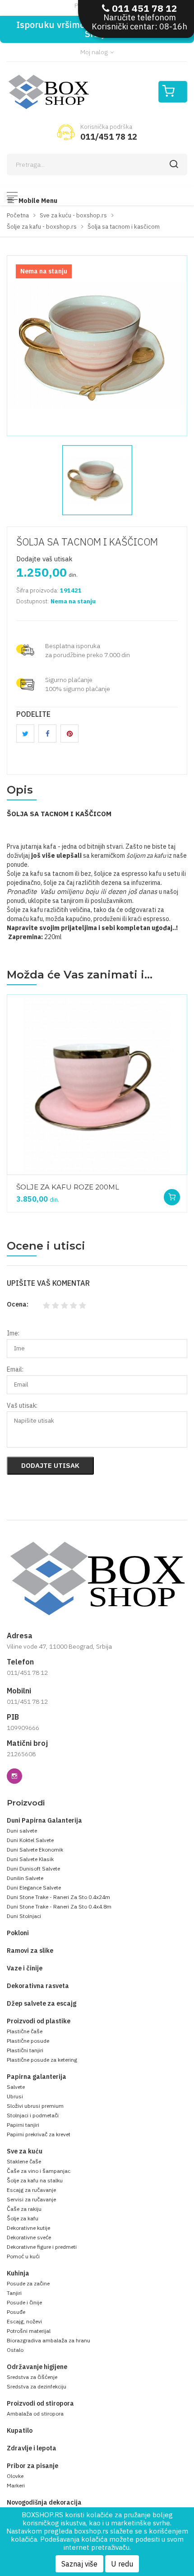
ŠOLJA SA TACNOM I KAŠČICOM (87, 542)
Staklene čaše (24, 2161)
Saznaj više (79, 2564)
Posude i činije (24, 2302)
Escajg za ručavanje (31, 2190)
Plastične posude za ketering (42, 2060)
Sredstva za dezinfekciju (37, 2386)
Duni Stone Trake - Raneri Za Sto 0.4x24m (58, 1897)
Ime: (13, 1333)
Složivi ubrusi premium (35, 2106)
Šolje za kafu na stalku (35, 2180)
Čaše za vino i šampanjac (39, 2171)
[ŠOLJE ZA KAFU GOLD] (92, 1085)
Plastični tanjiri (25, 2050)
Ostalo (15, 2350)
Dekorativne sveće (29, 2237)
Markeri (16, 2485)
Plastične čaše (25, 2031)
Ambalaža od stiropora (35, 2414)
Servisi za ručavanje (31, 2199)
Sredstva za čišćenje (32, 2377)
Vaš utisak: (22, 1406)
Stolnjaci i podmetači (33, 2115)
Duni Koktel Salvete (30, 1840)
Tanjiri (14, 2293)
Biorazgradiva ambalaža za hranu (48, 2340)
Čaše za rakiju (24, 2209)
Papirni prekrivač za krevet (39, 2134)
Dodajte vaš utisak (44, 559)
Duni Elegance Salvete (34, 1887)
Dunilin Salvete (25, 1878)
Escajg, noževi (24, 2321)
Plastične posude (28, 2041)
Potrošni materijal (29, 2331)
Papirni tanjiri (23, 2125)
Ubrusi (15, 2096)
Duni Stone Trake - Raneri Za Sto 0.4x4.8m (59, 1906)
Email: (15, 1369)
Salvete (16, 2087)
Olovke (15, 2476)
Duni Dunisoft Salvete (33, 1869)
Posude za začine (28, 2283)
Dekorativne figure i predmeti (42, 2247)
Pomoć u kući (23, 2256)
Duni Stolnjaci (24, 1916)
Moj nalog (95, 52)
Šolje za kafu (23, 2218)
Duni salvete (22, 1831)
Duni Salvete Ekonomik (35, 1850)
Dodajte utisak (50, 1465)
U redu (122, 2564)
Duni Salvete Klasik (30, 1859)
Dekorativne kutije (28, 2228)
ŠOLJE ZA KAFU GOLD (53, 1182)
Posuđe (16, 2312)
